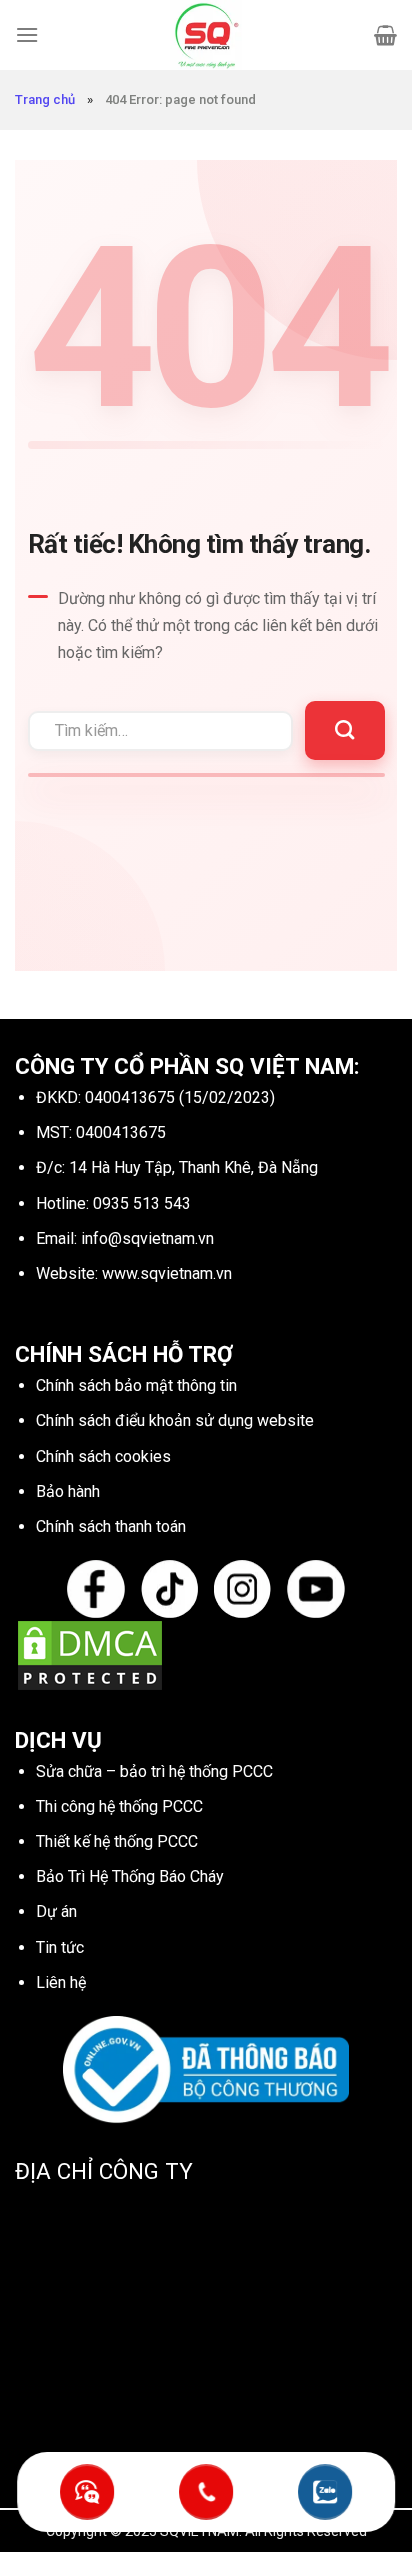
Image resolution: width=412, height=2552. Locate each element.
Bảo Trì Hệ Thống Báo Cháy (130, 1876)
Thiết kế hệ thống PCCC (117, 1841)
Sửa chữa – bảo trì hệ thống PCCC (154, 1771)
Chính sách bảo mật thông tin (136, 1385)
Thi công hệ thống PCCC (119, 1806)
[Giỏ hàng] (385, 35)
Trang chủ (45, 99)
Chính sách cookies (103, 1456)
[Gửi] (344, 730)
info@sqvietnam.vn (147, 1238)
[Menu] (27, 34)
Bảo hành (68, 1491)
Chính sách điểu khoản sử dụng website (175, 1420)
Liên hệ (61, 1982)
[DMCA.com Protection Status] (90, 1653)
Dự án (56, 1911)
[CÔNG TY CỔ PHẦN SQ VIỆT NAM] (206, 35)
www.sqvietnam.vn (167, 1273)
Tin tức (60, 1947)
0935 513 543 (142, 1203)
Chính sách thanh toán (111, 1526)
